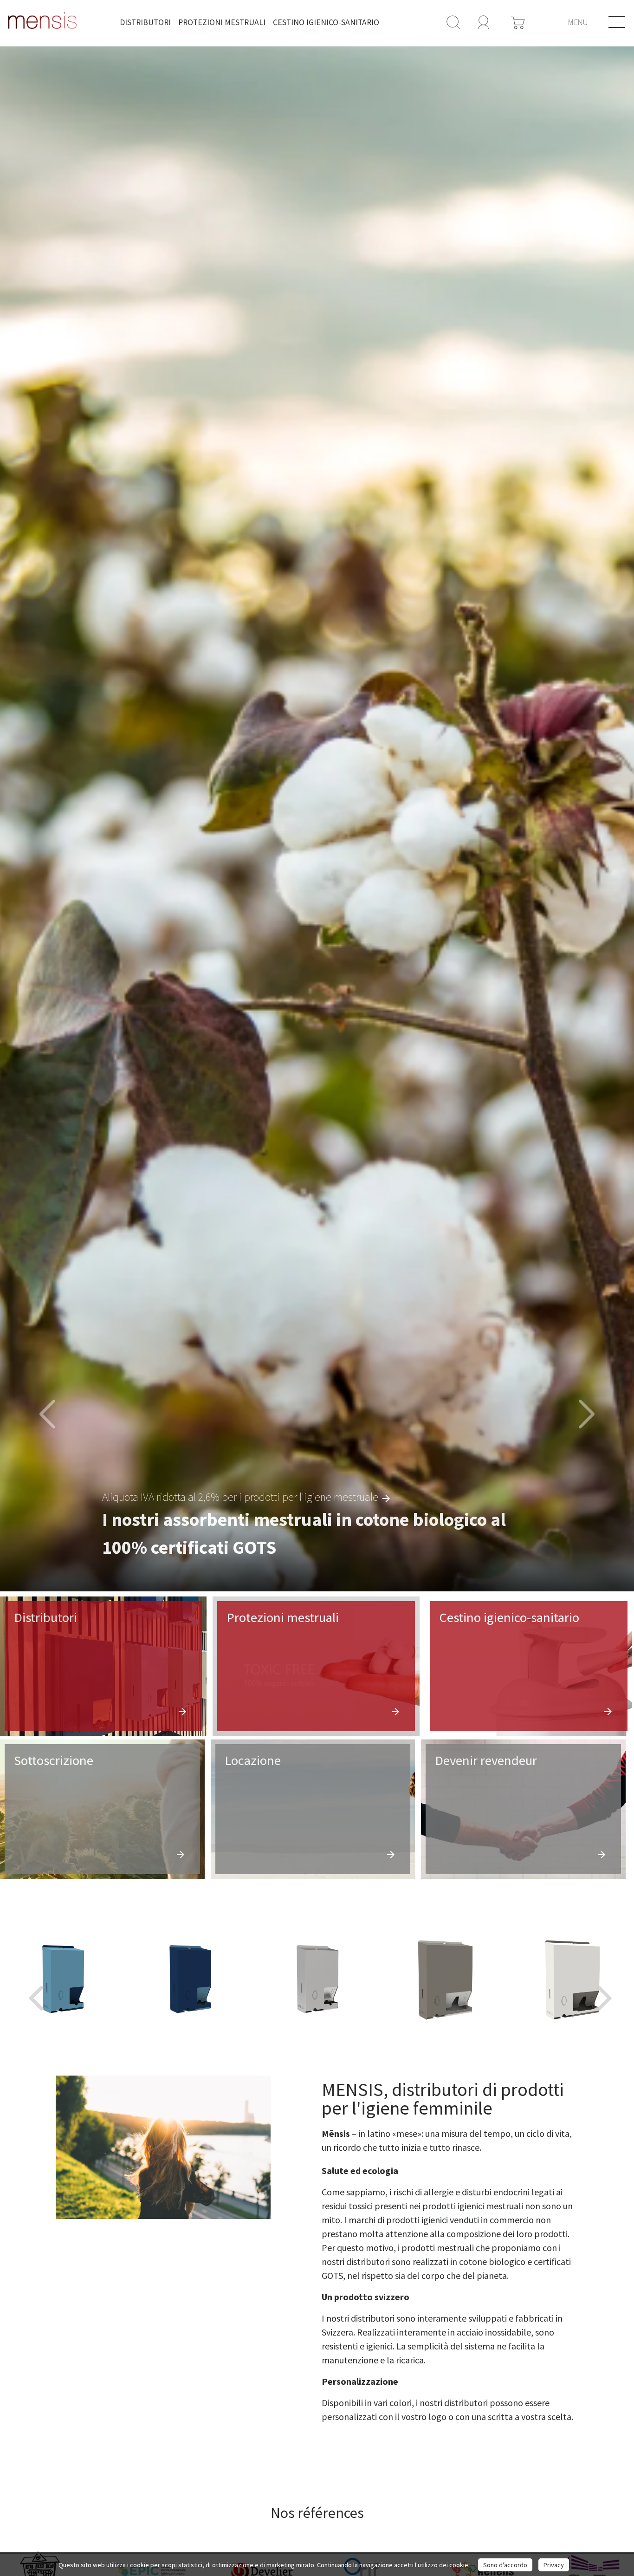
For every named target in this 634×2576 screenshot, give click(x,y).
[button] (48, 1415)
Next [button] (602, 1979)
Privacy (554, 2565)
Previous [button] (32, 1979)
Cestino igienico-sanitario (326, 22)
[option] (317, 819)
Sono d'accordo (505, 2565)
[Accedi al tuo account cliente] (484, 21)
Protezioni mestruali (222, 22)
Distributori (145, 22)
